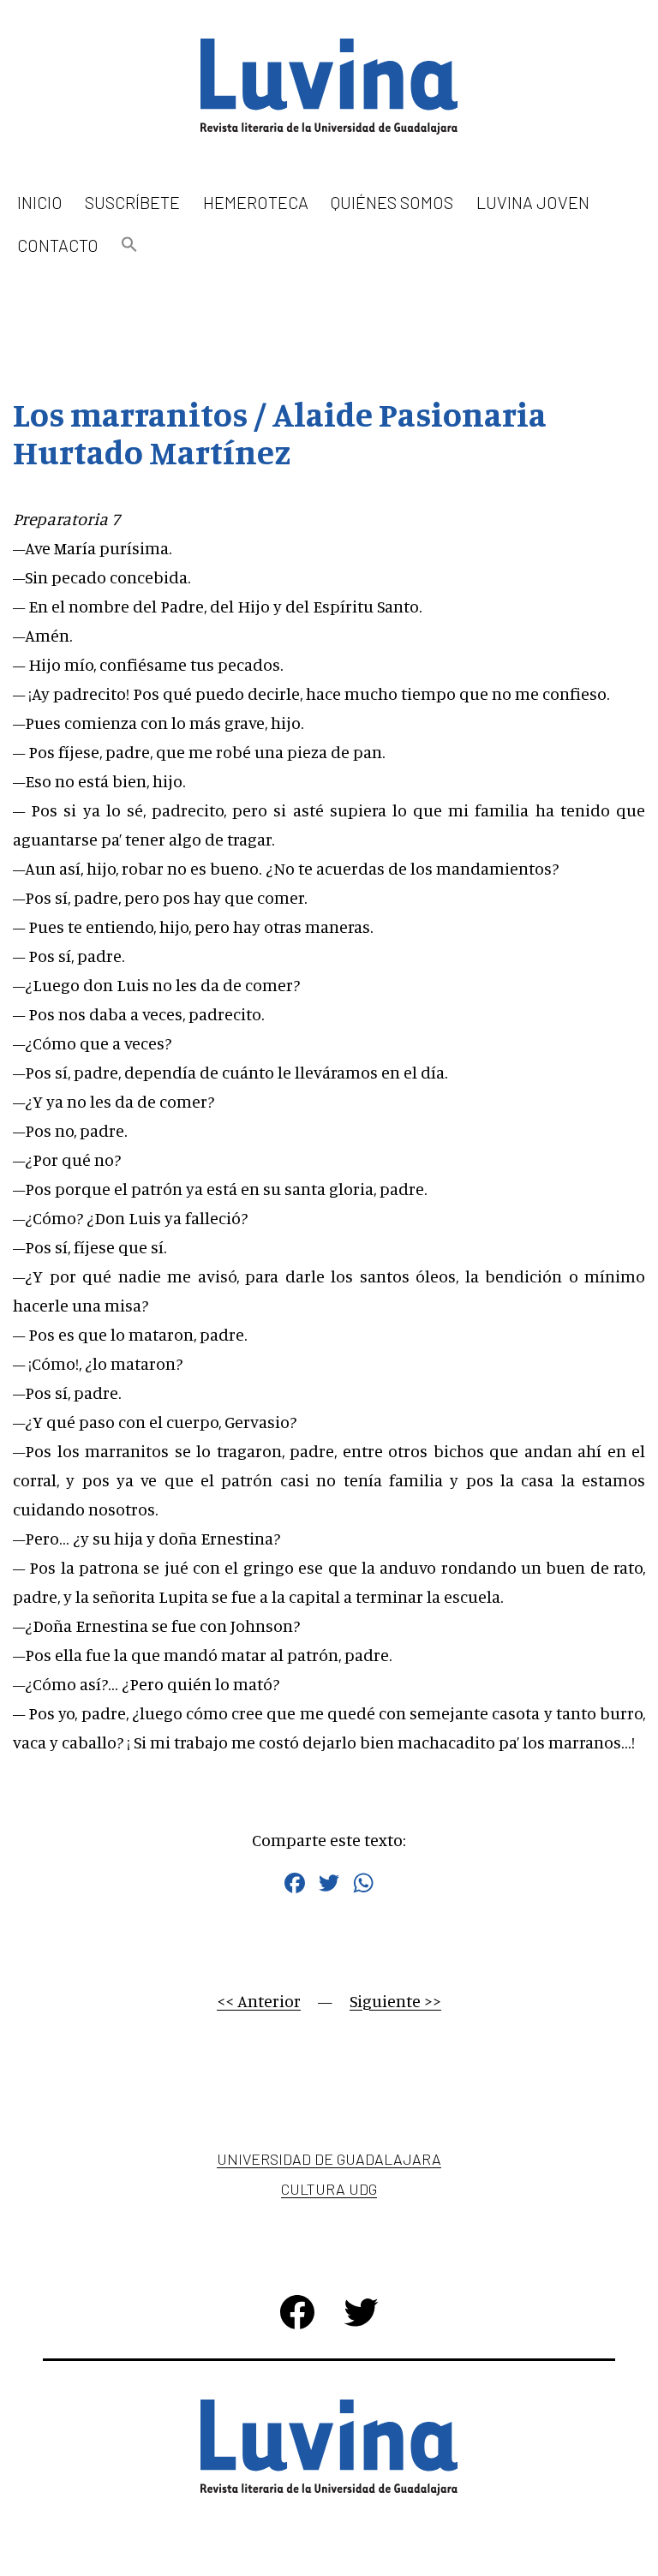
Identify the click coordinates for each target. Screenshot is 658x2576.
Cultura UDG (329, 2189)
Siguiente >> (395, 2001)
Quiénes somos (392, 202)
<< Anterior (259, 2001)
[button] (129, 245)
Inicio (40, 202)
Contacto (58, 245)
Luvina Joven (533, 202)
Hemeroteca (256, 202)
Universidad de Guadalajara (329, 2159)
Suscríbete (132, 202)
